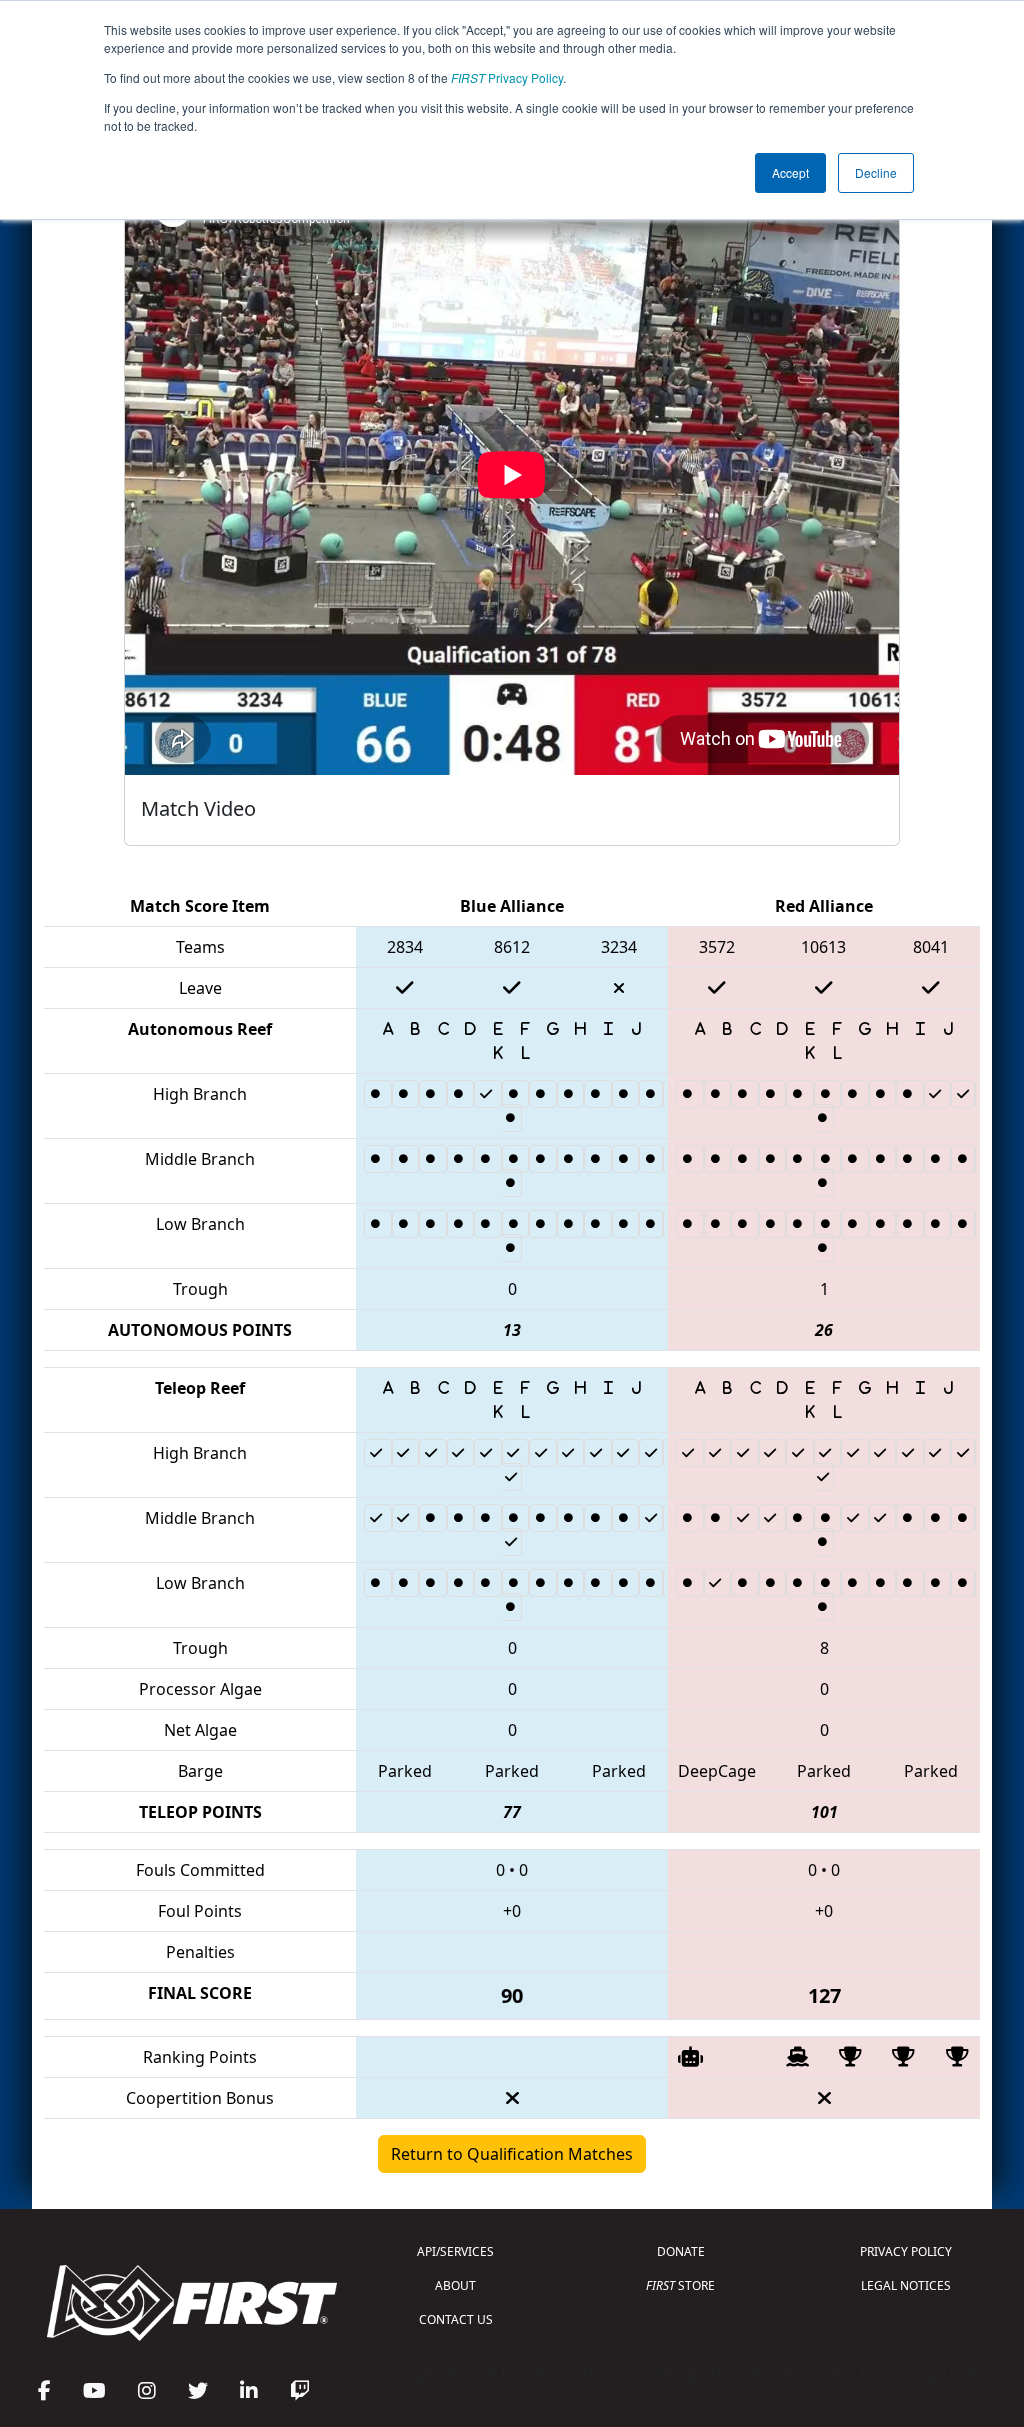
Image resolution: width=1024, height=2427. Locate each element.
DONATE (681, 2251)
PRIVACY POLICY (906, 2251)
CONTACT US (456, 2319)
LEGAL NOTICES (906, 2285)
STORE (680, 2285)
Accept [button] (790, 172)
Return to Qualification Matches (512, 2154)
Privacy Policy (507, 77)
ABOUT (455, 2285)
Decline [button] (876, 172)
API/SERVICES (455, 2251)
